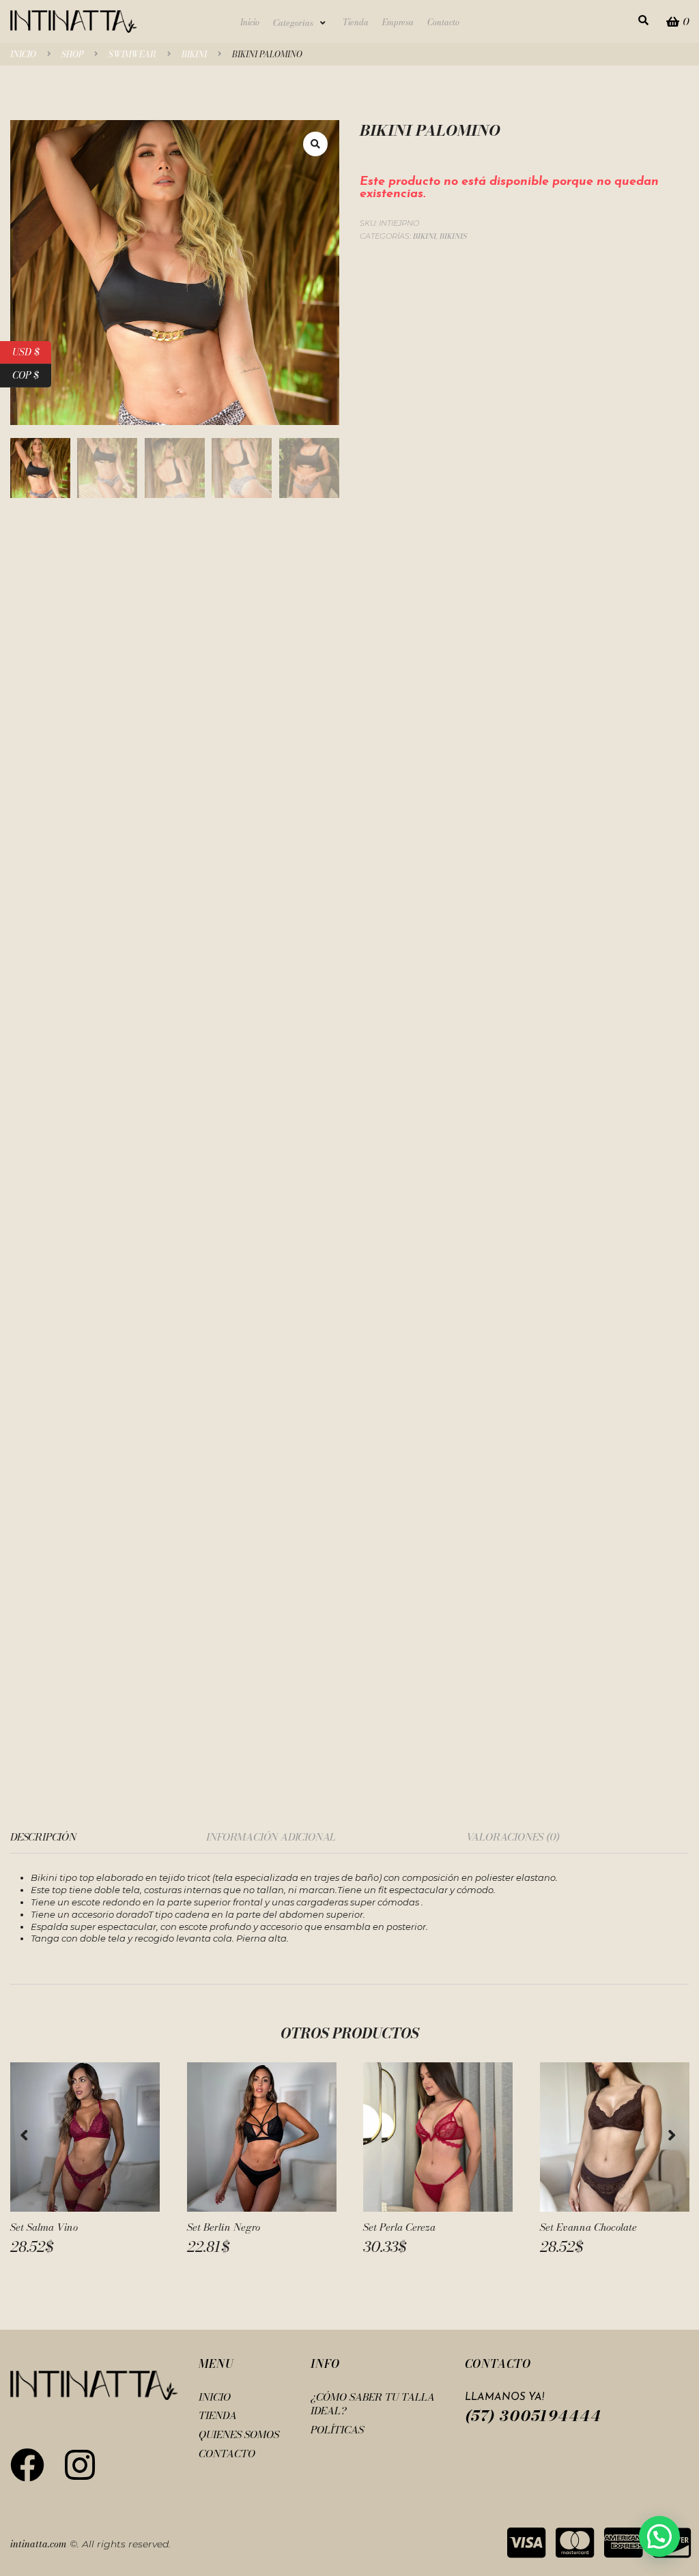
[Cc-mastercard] (575, 2543)
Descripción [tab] (43, 1837)
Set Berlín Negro (224, 2227)
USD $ (32, 350)
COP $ (32, 374)
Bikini (194, 55)
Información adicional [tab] (271, 1837)
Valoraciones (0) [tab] (513, 1837)
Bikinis (453, 236)
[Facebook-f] (27, 2465)
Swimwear (132, 55)
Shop (72, 55)
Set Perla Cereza (399, 2227)
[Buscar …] (643, 21)
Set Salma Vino (44, 2227)
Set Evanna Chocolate (588, 2227)
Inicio (23, 55)
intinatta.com (39, 2544)
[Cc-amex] (623, 2543)
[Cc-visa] (526, 2543)
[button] (301, 23)
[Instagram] (80, 2465)
